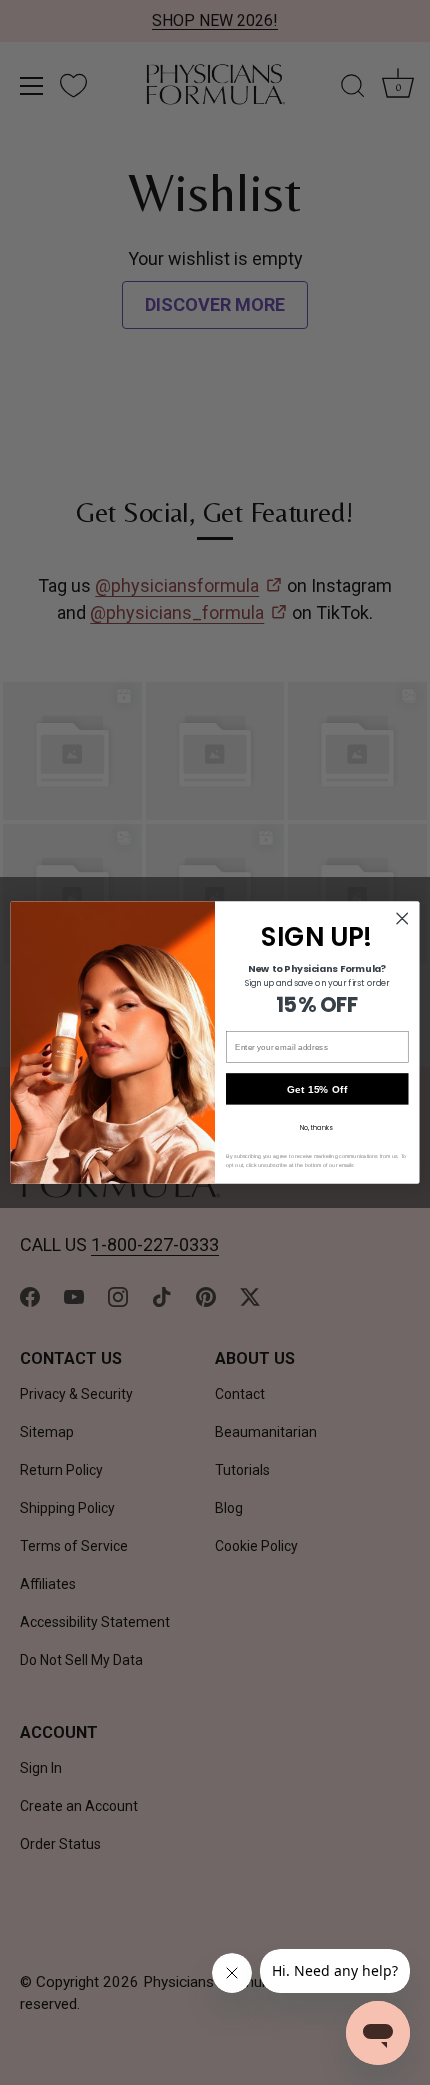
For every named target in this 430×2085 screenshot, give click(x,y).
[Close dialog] (402, 918)
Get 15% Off (317, 1089)
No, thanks (316, 1127)
